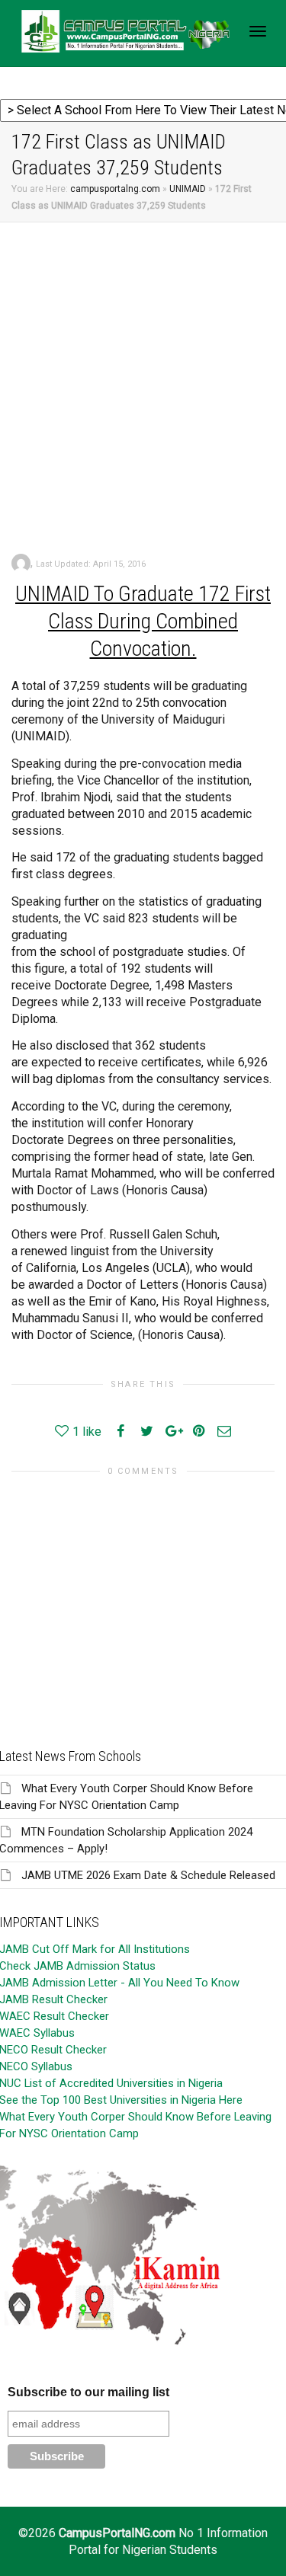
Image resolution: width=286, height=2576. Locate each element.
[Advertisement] (143, 373)
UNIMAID (188, 189)
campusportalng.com (115, 189)
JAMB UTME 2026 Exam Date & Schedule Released (148, 1875)
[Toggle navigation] (258, 31)
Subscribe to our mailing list (88, 2392)
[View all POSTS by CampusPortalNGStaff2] (21, 563)
